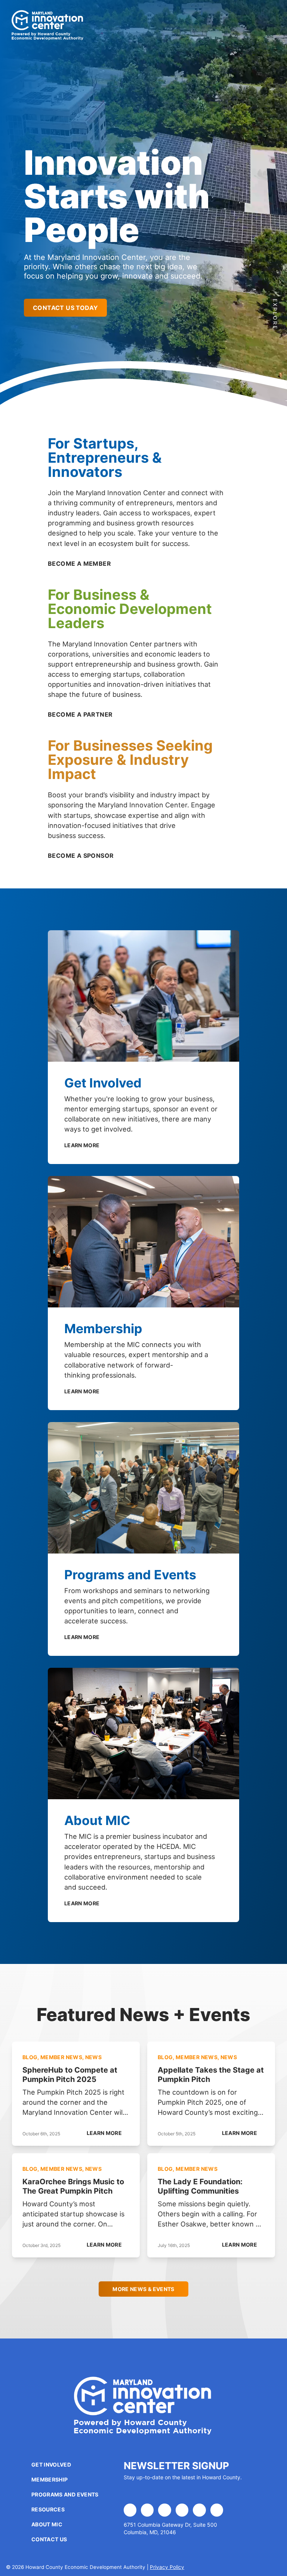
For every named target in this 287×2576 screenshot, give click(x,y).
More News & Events (143, 2289)
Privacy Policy (167, 2567)
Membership (50, 2479)
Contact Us (49, 2539)
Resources (48, 2509)
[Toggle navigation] (264, 25)
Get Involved (51, 2465)
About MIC (47, 2524)
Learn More (83, 1145)
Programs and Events (65, 2494)
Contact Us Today (65, 308)
